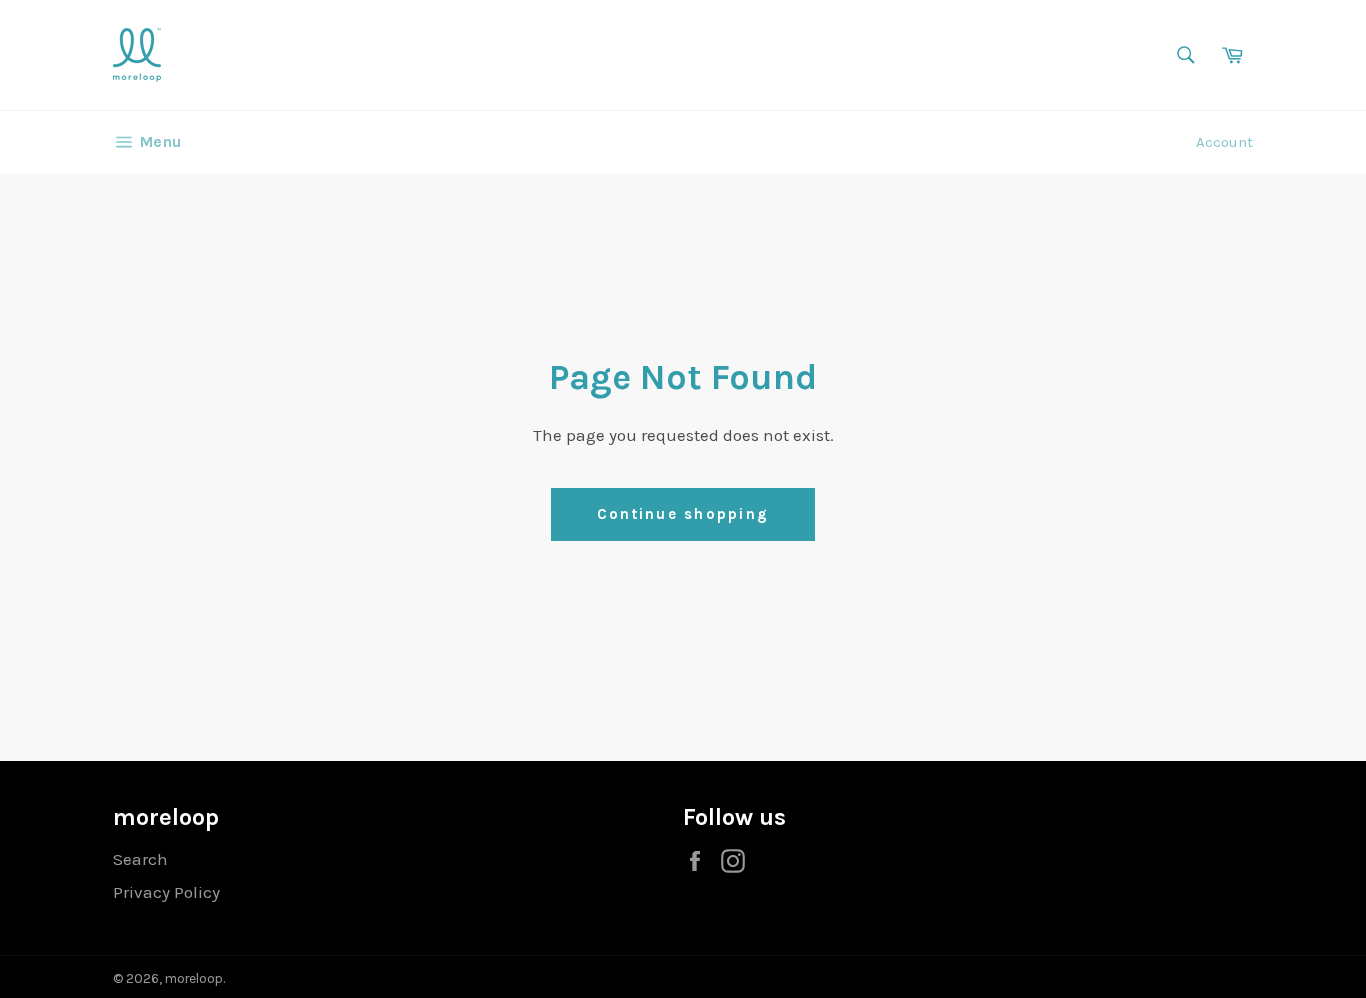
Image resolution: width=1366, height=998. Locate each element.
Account (1224, 142)
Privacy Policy (166, 892)
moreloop (194, 978)
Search (140, 859)
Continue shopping (683, 514)
